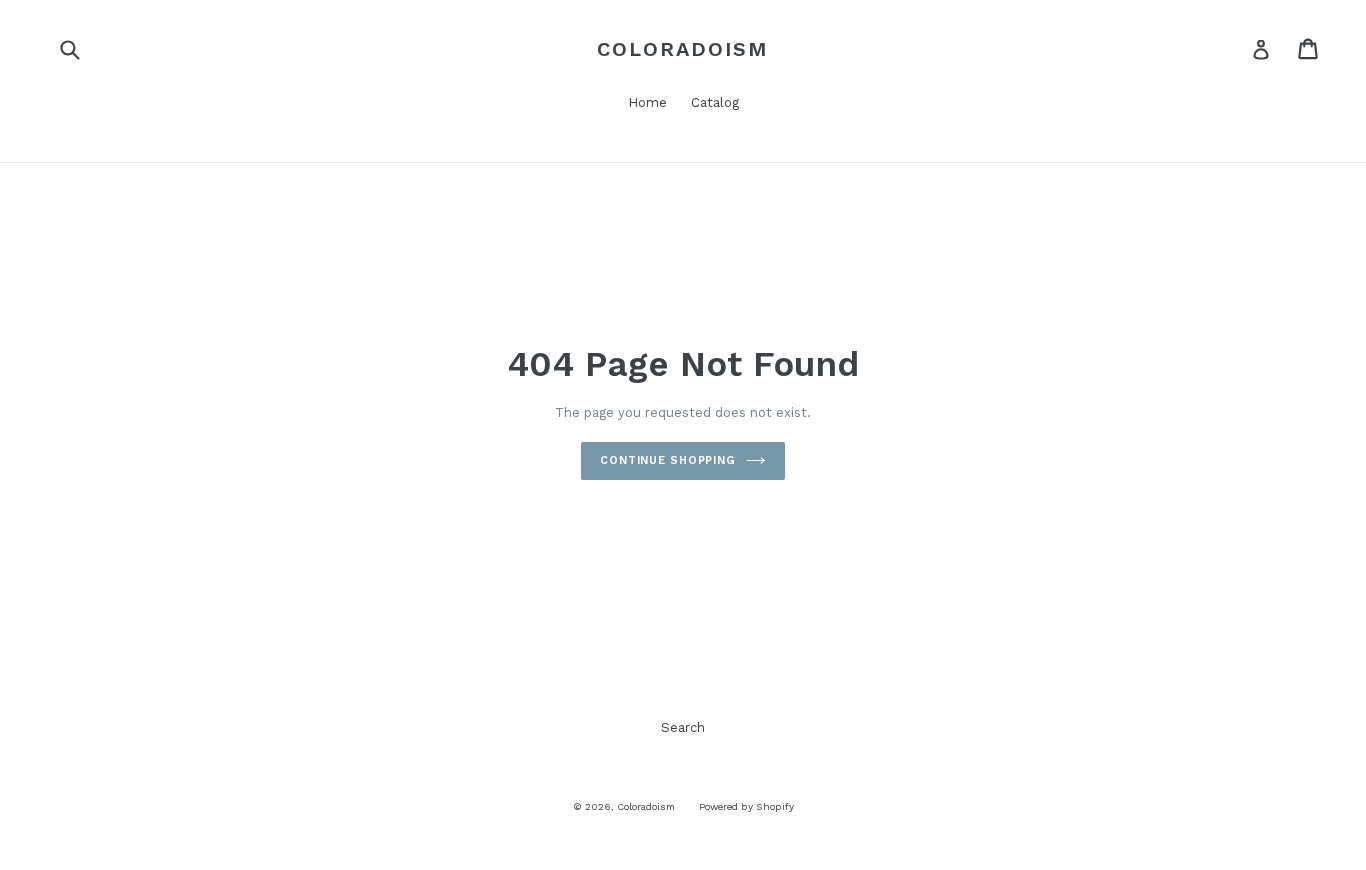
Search (683, 727)
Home (647, 102)
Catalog (715, 102)
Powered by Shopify (746, 806)
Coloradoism (682, 49)
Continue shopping (668, 460)
